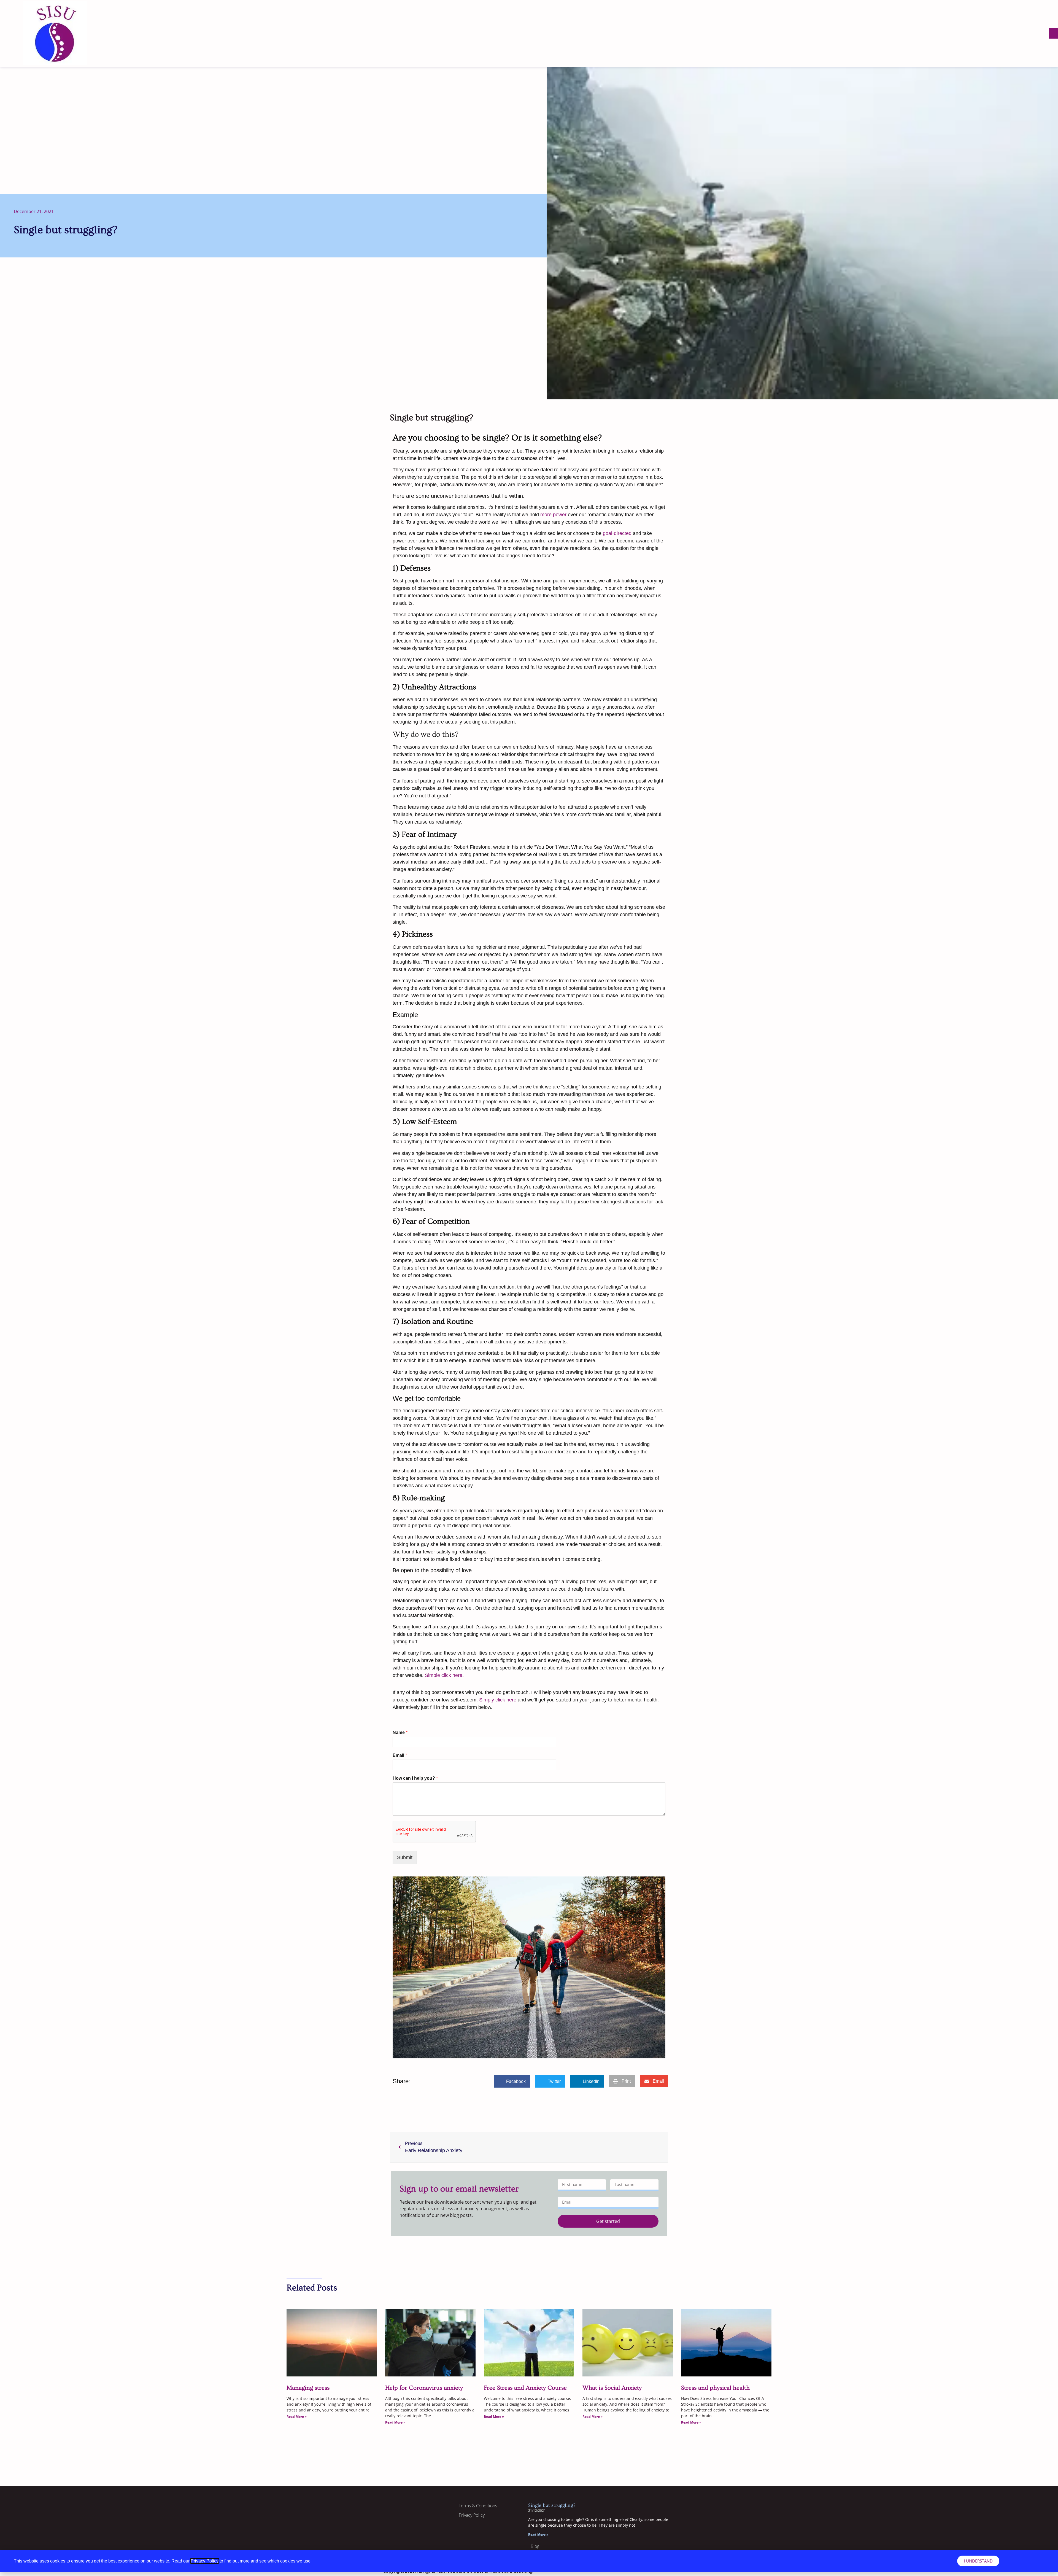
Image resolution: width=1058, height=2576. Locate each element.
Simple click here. (444, 1675)
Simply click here (498, 1700)
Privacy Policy (205, 2561)
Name (400, 1732)
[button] (1054, 33)
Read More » (297, 2417)
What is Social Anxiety (612, 2388)
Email (400, 1755)
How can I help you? (415, 1778)
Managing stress (308, 2388)
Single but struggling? (552, 2505)
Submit (405, 1857)
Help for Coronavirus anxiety (424, 2388)
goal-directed (617, 533)
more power (553, 515)
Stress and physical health (715, 2388)
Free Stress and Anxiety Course (525, 2388)
